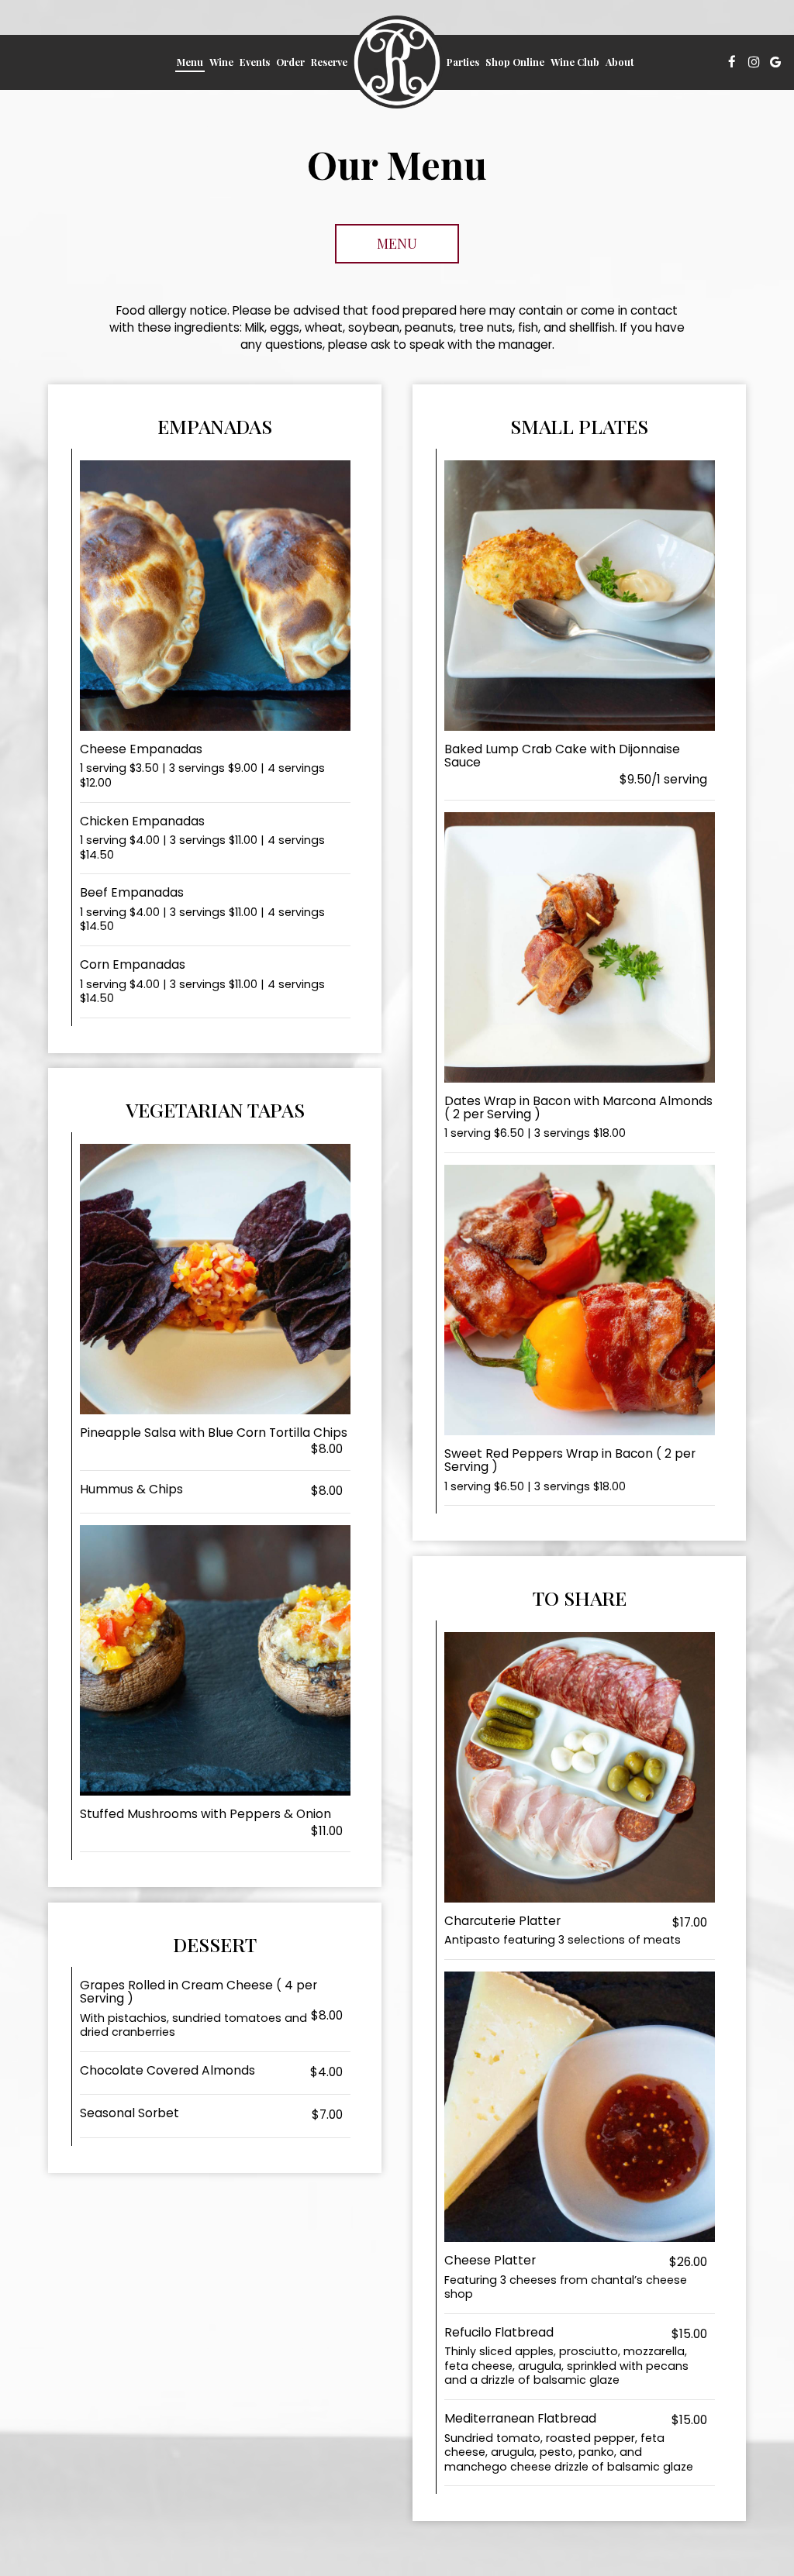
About (620, 62)
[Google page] (775, 62)
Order (290, 62)
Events (255, 62)
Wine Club (575, 62)
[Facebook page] (732, 62)
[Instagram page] (754, 62)
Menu (190, 62)
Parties (463, 62)
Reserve (329, 62)
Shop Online (515, 62)
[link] (397, 62)
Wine (221, 62)
